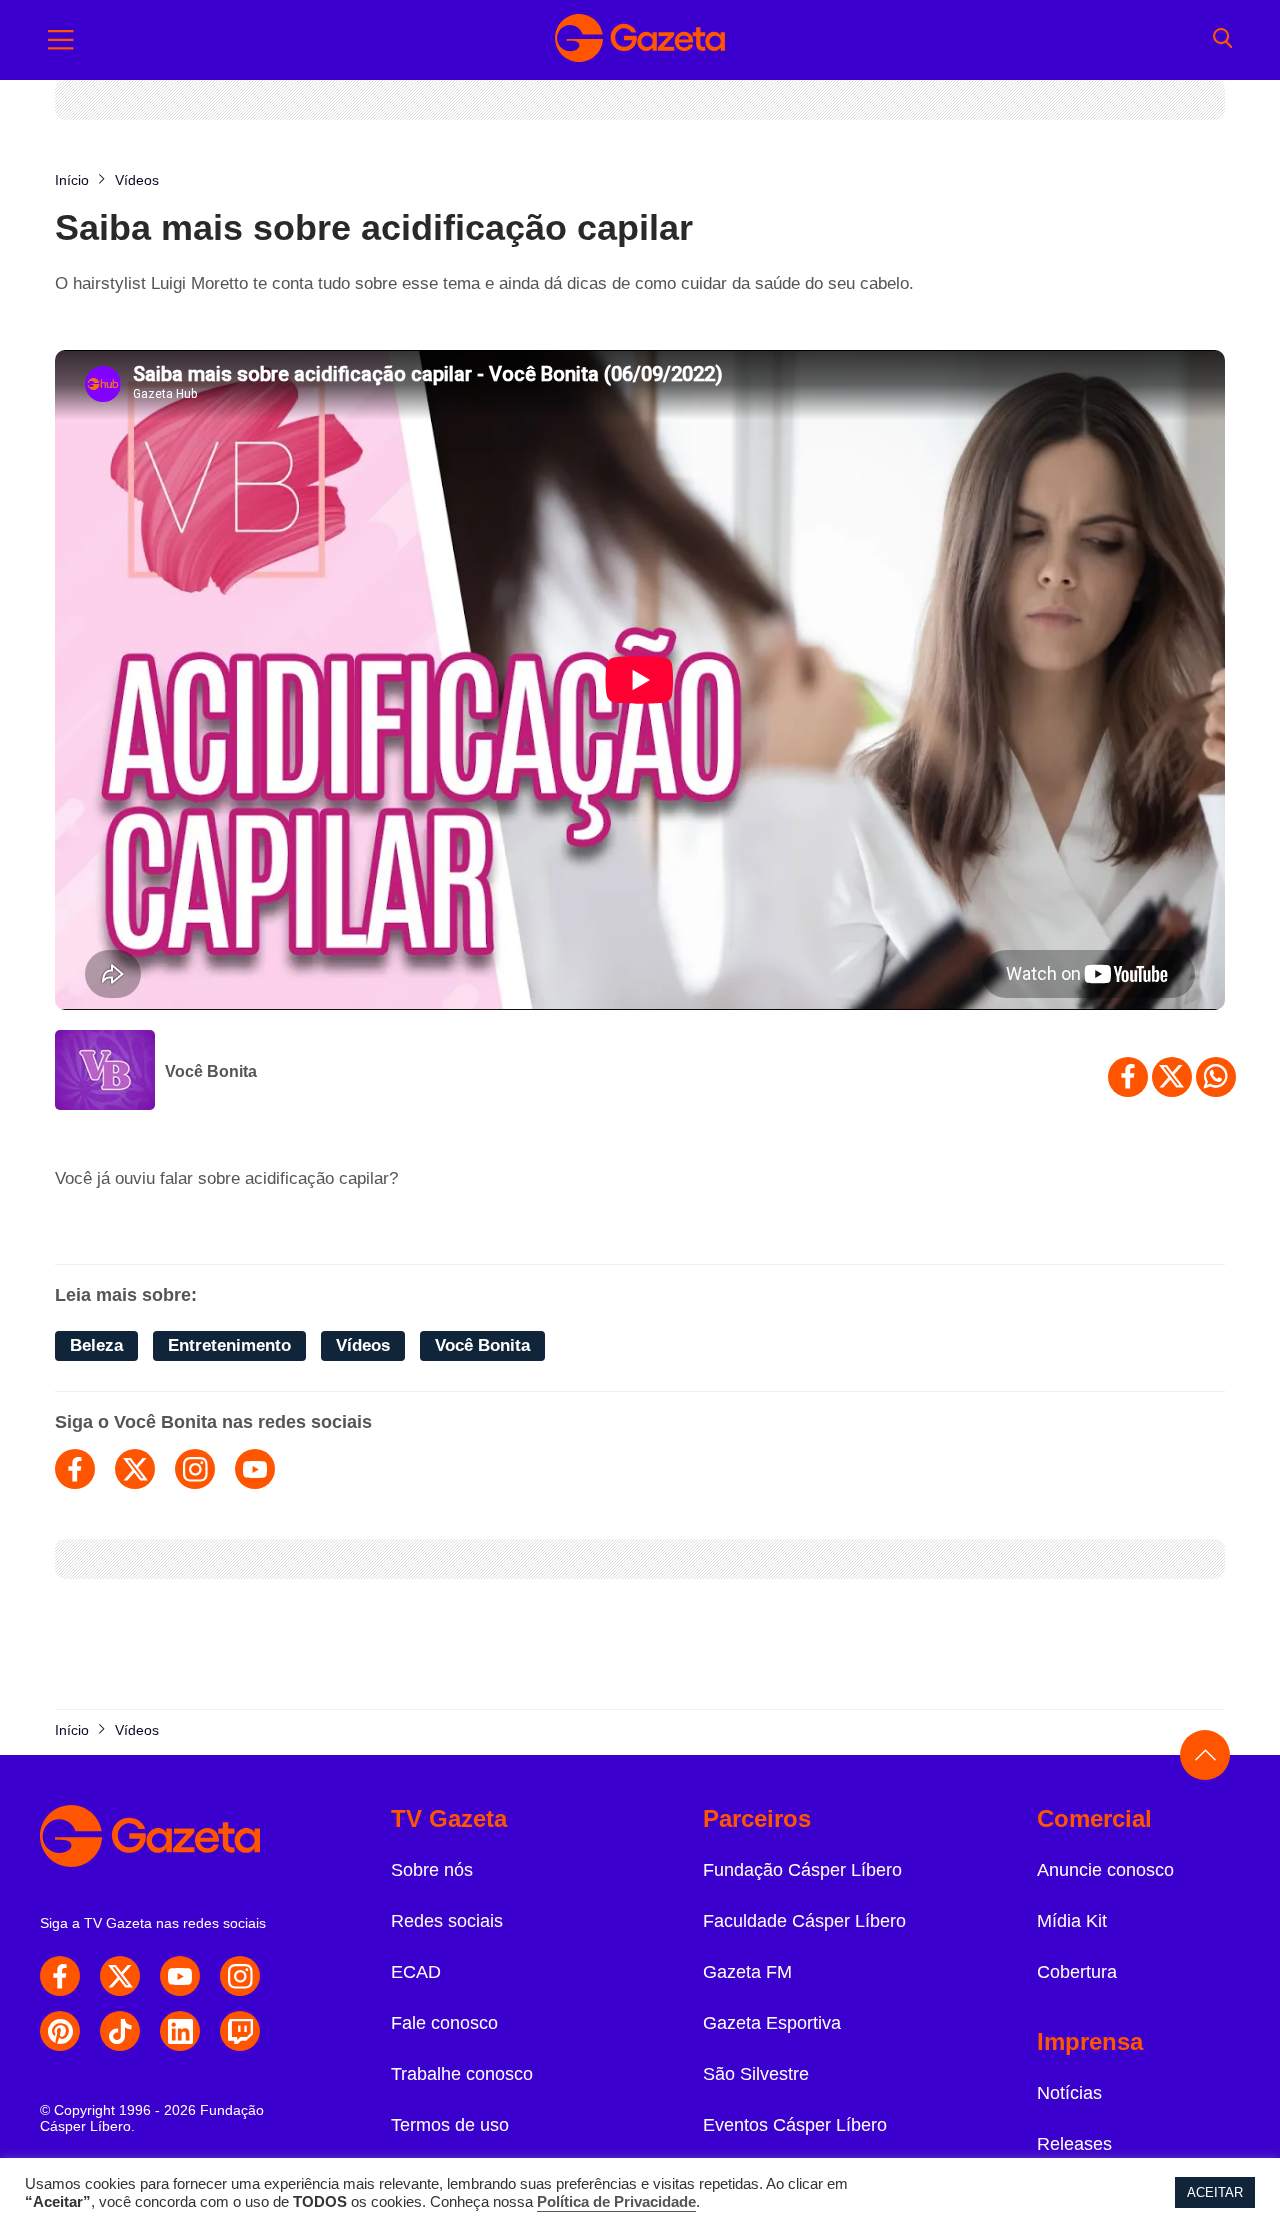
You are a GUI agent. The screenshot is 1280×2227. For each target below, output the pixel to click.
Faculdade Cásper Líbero (804, 1921)
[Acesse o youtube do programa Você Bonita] (255, 1469)
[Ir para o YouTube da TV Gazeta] (180, 1976)
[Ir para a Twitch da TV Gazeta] (240, 2031)
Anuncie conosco (1105, 1870)
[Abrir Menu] (61, 40)
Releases (1074, 2144)
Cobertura (1077, 1972)
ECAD (416, 1972)
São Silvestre (756, 2074)
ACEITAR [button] (1215, 2192)
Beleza (96, 1345)
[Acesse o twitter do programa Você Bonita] (135, 1469)
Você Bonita (211, 1071)
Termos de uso (450, 2125)
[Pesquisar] (1222, 40)
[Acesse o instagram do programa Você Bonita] (195, 1469)
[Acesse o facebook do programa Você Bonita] (75, 1469)
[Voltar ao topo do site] (1205, 1755)
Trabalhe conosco (462, 2074)
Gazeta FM (747, 1972)
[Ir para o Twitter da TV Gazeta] (120, 1976)
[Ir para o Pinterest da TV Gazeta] (60, 2031)
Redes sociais (447, 1921)
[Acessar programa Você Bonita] (105, 1072)
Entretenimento (229, 1345)
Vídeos (363, 1345)
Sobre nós (432, 1870)
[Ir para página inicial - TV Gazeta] (640, 40)
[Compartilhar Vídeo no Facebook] (1128, 1077)
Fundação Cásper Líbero (802, 1870)
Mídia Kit (1072, 1921)
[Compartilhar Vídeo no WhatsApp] (1216, 1077)
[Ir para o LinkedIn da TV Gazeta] (180, 2031)
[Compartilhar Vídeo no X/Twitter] (1172, 1077)
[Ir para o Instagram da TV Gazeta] (240, 1976)
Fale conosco (444, 2023)
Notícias (1069, 2093)
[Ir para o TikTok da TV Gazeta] (120, 2031)
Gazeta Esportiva (772, 2023)
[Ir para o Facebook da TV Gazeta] (60, 1976)
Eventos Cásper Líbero (795, 2125)
